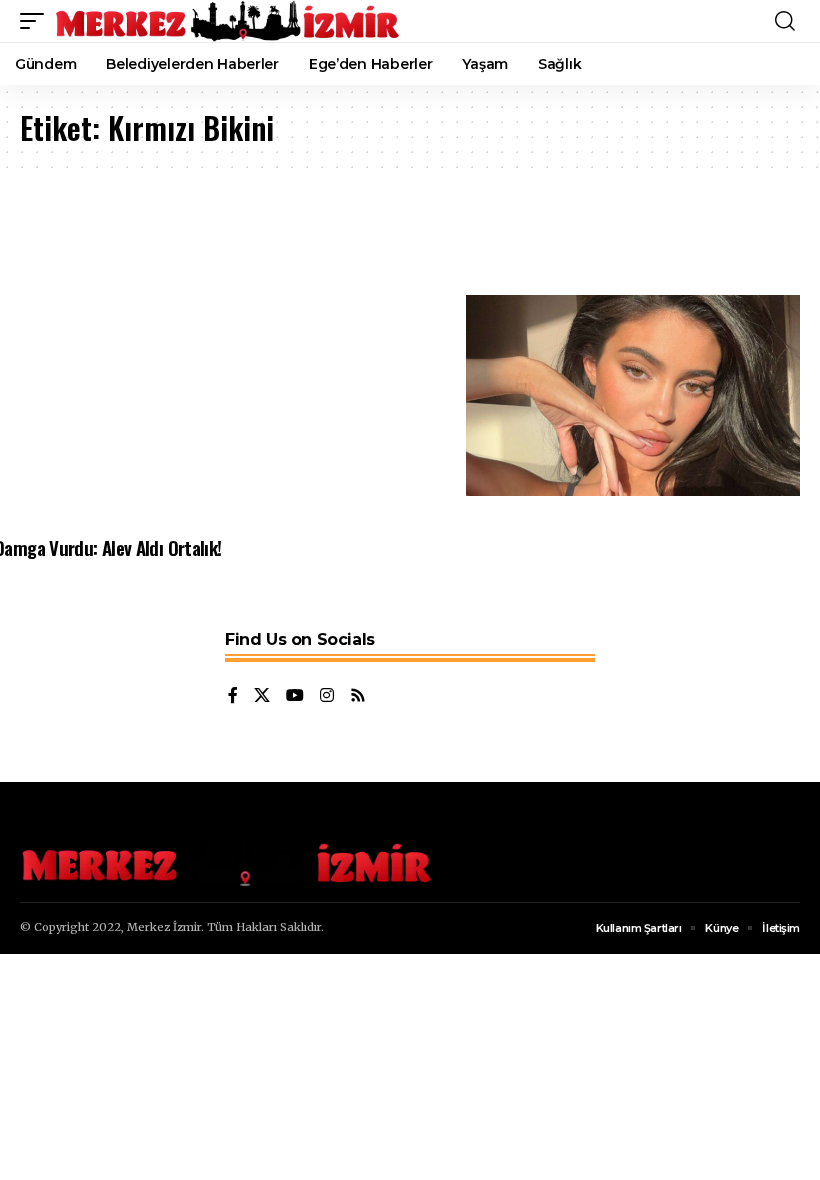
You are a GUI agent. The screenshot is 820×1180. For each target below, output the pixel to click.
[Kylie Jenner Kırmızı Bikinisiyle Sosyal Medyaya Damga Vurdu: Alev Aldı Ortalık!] (633, 395)
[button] (37, 21)
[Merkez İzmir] (229, 21)
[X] (262, 696)
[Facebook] (233, 696)
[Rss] (358, 696)
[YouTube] (295, 696)
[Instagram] (327, 696)
